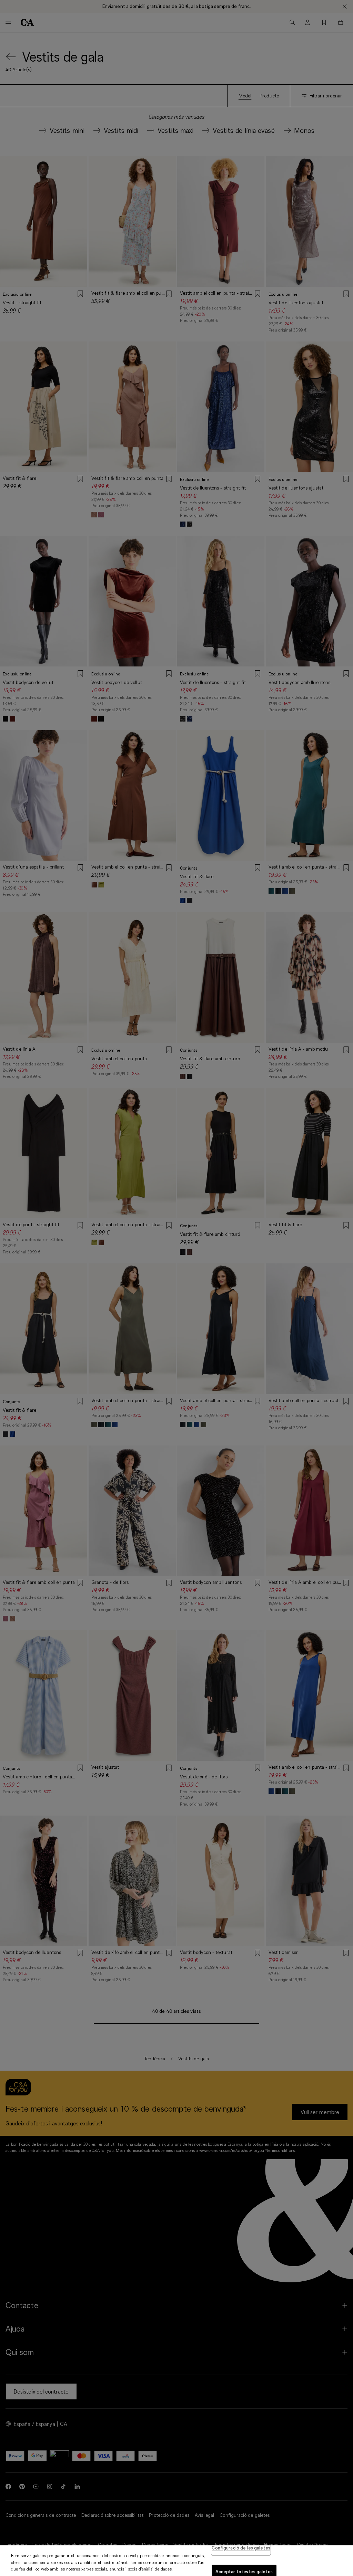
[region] (176, 2561)
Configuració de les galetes (241, 2548)
